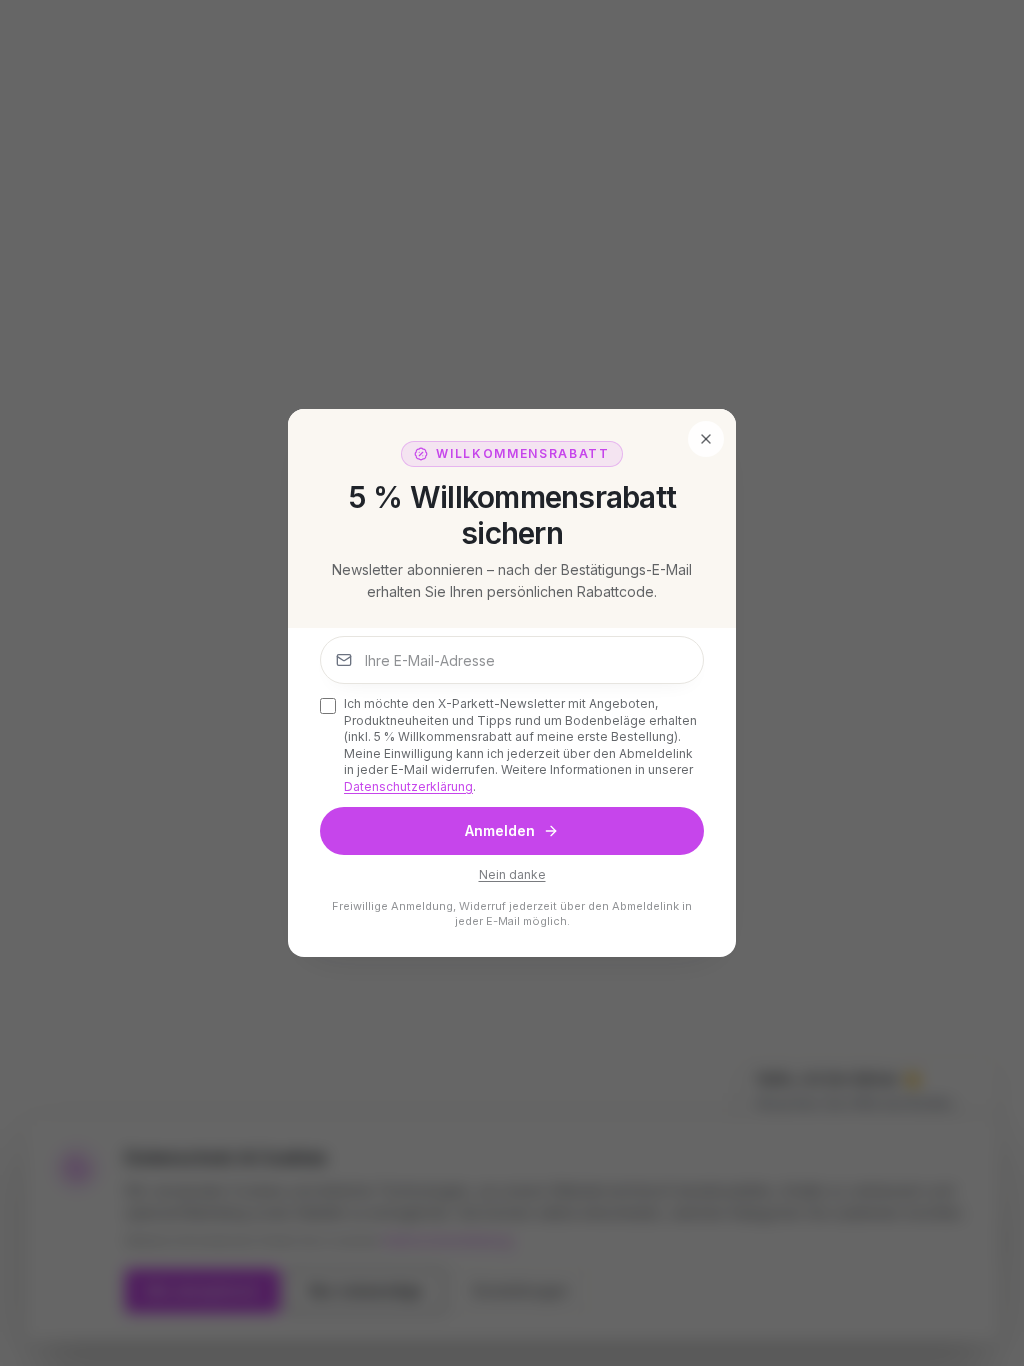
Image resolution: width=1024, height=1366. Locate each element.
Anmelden (500, 830)
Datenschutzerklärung (408, 786)
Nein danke (512, 874)
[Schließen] (706, 439)
